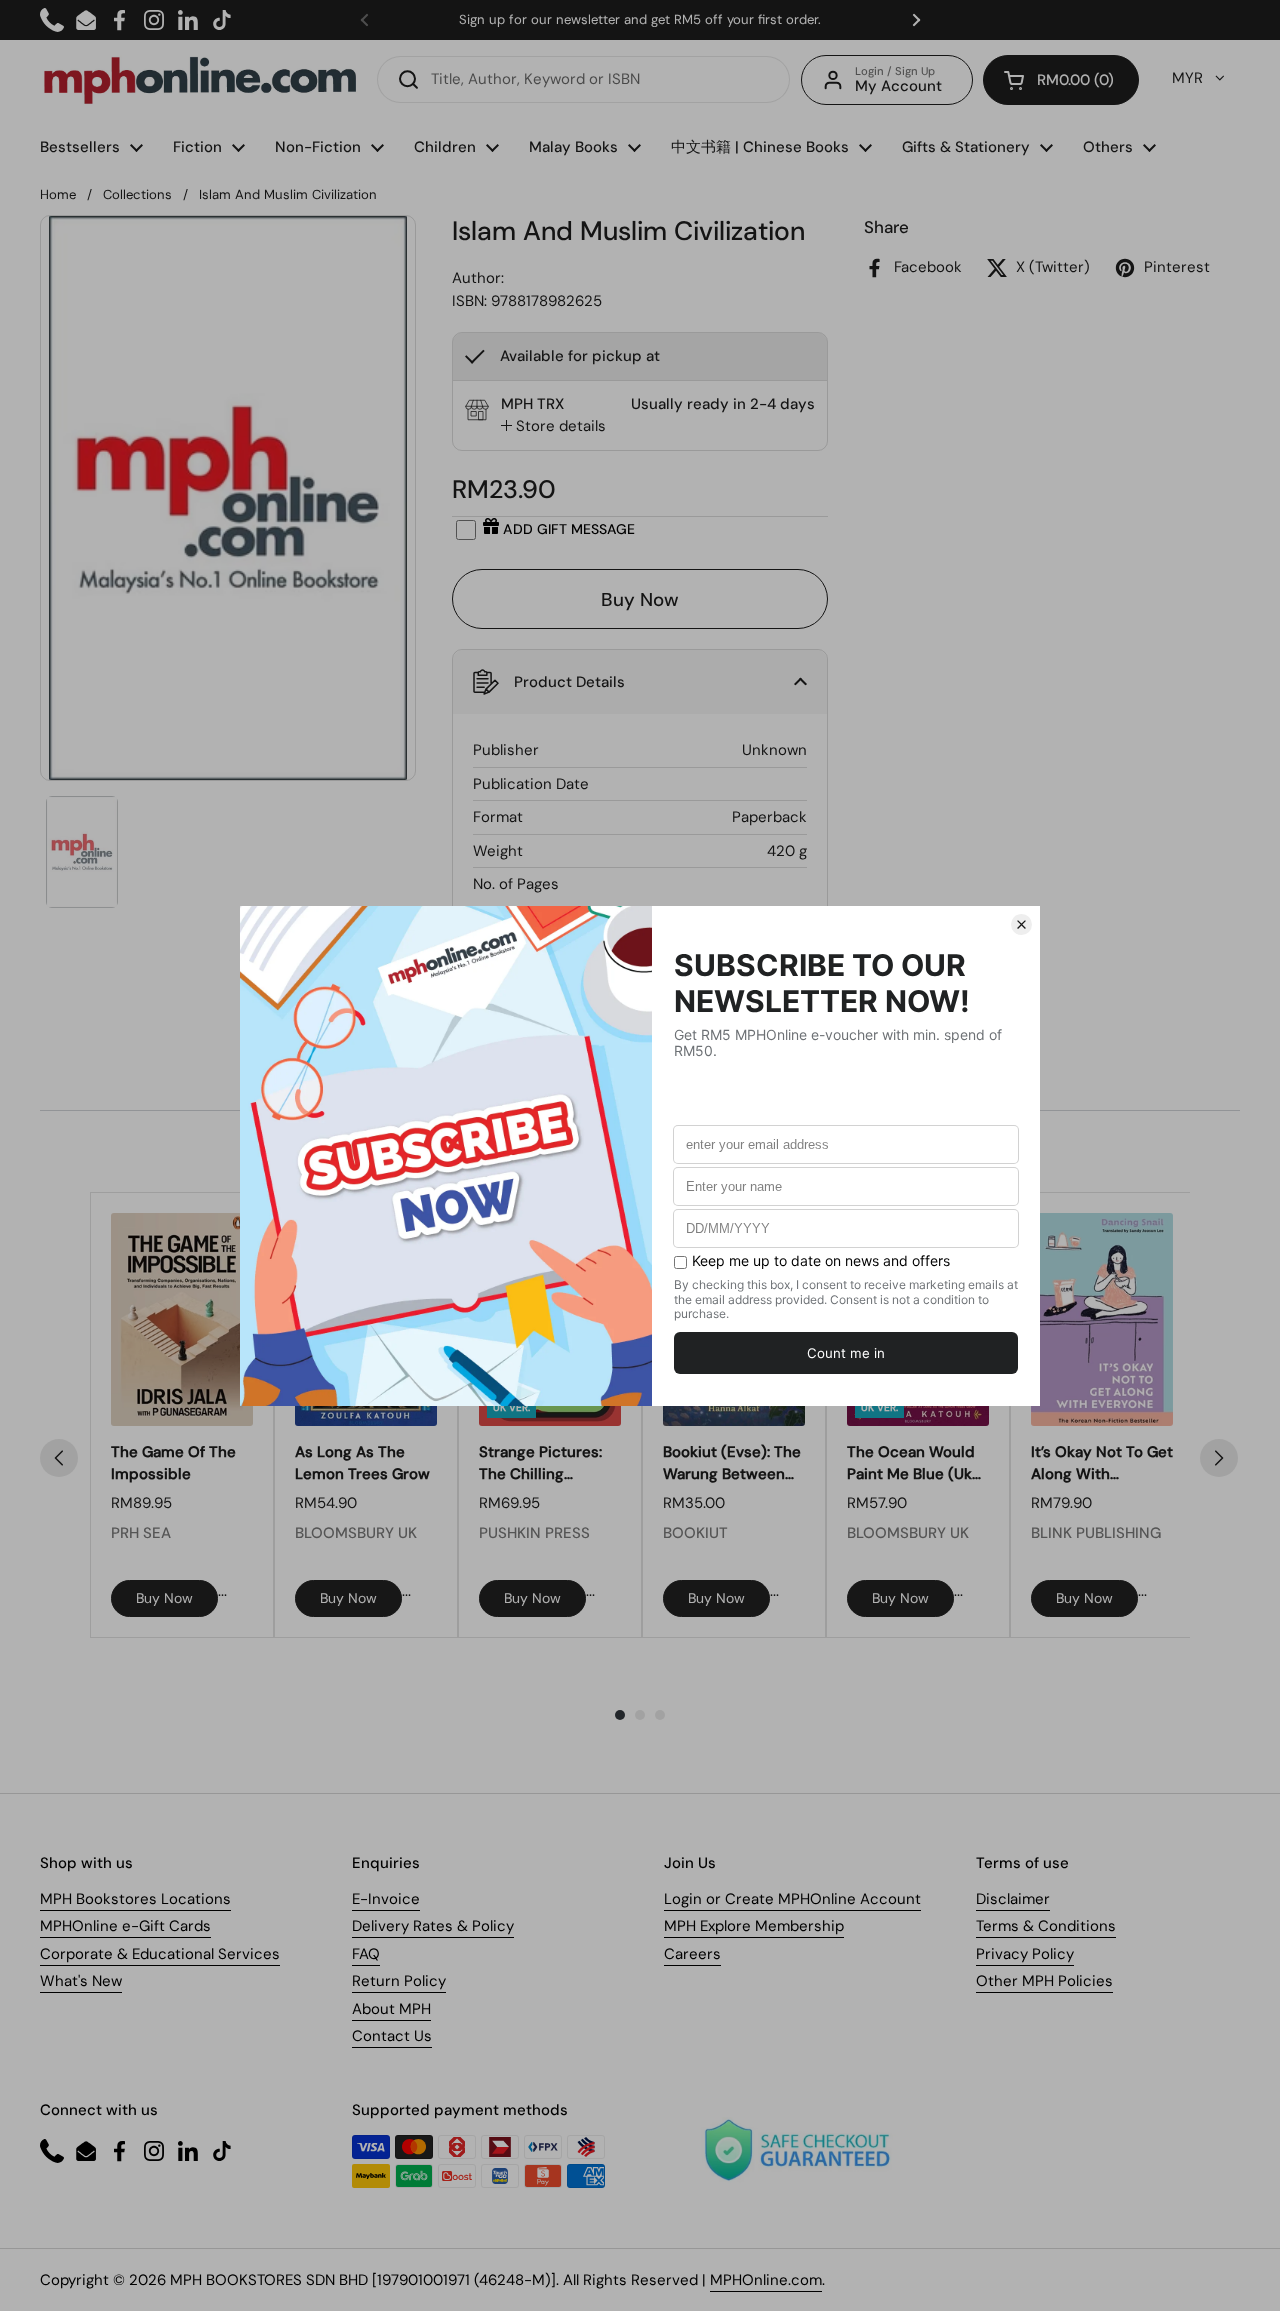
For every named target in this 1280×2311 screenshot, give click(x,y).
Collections (137, 194)
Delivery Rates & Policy (433, 1926)
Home (58, 194)
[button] (1061, 80)
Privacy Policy (1025, 1954)
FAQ (366, 1954)
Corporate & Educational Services (160, 1954)
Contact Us (392, 2036)
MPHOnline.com (766, 2280)
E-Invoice (386, 1899)
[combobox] (583, 79)
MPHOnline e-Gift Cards (125, 1926)
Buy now (164, 1598)
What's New (81, 1981)
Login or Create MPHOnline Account (792, 1899)
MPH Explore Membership (754, 1926)
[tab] (553, 426)
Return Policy (399, 1981)
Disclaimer (1013, 1899)
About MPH (391, 2009)
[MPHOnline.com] (200, 80)
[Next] (1219, 1458)
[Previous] (59, 1458)
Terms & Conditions (1046, 1926)
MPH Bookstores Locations (135, 1899)
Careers (692, 1954)
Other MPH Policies (1044, 1981)
